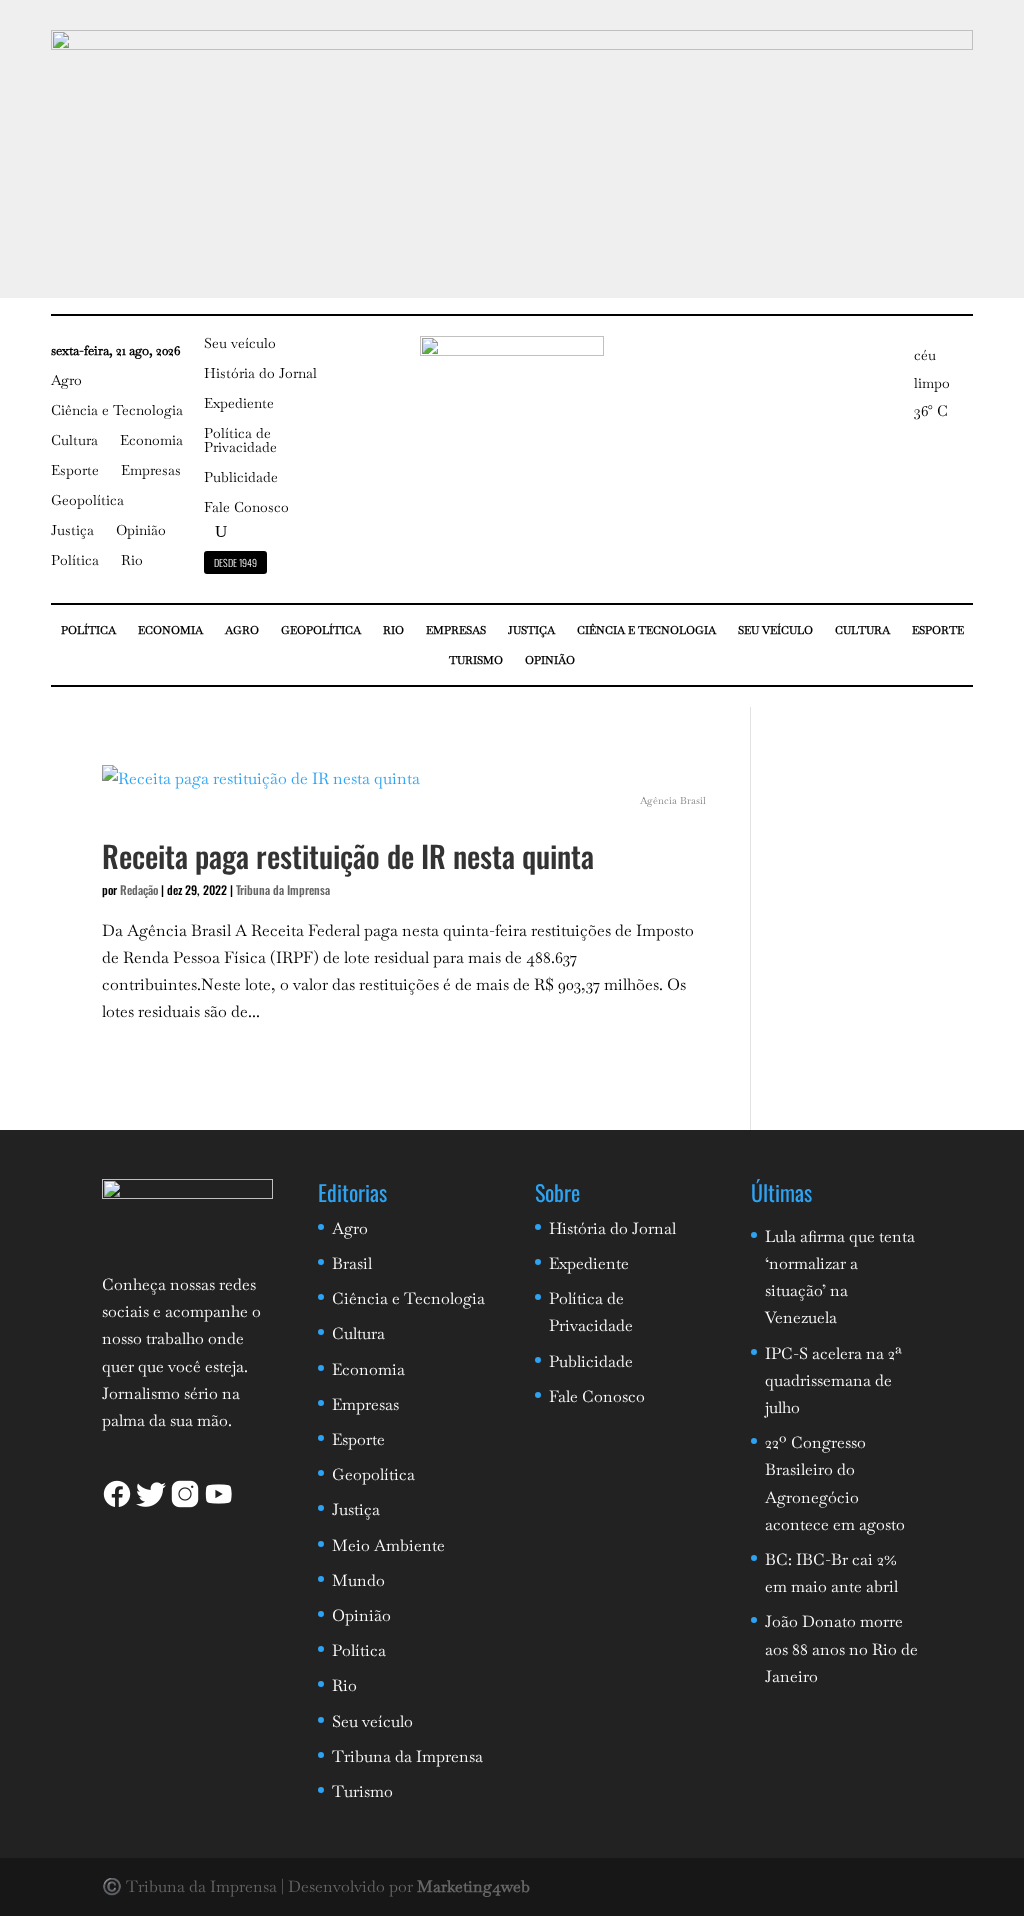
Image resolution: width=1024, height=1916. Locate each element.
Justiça (72, 531)
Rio (132, 561)
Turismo (476, 660)
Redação (139, 889)
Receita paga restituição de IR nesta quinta (348, 855)
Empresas (151, 471)
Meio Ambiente (388, 1545)
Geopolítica (87, 501)
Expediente (239, 404)
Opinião (141, 531)
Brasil (352, 1263)
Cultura (74, 441)
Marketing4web (473, 1886)
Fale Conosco (246, 508)
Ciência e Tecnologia (117, 411)
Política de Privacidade (240, 441)
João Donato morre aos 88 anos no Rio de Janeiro (841, 1648)
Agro (66, 381)
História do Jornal (260, 374)
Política (75, 561)
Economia (151, 441)
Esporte (75, 471)
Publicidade (241, 478)
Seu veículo (240, 344)
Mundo (358, 1580)
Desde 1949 (235, 562)
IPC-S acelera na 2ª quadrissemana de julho (833, 1380)
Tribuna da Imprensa (283, 889)
